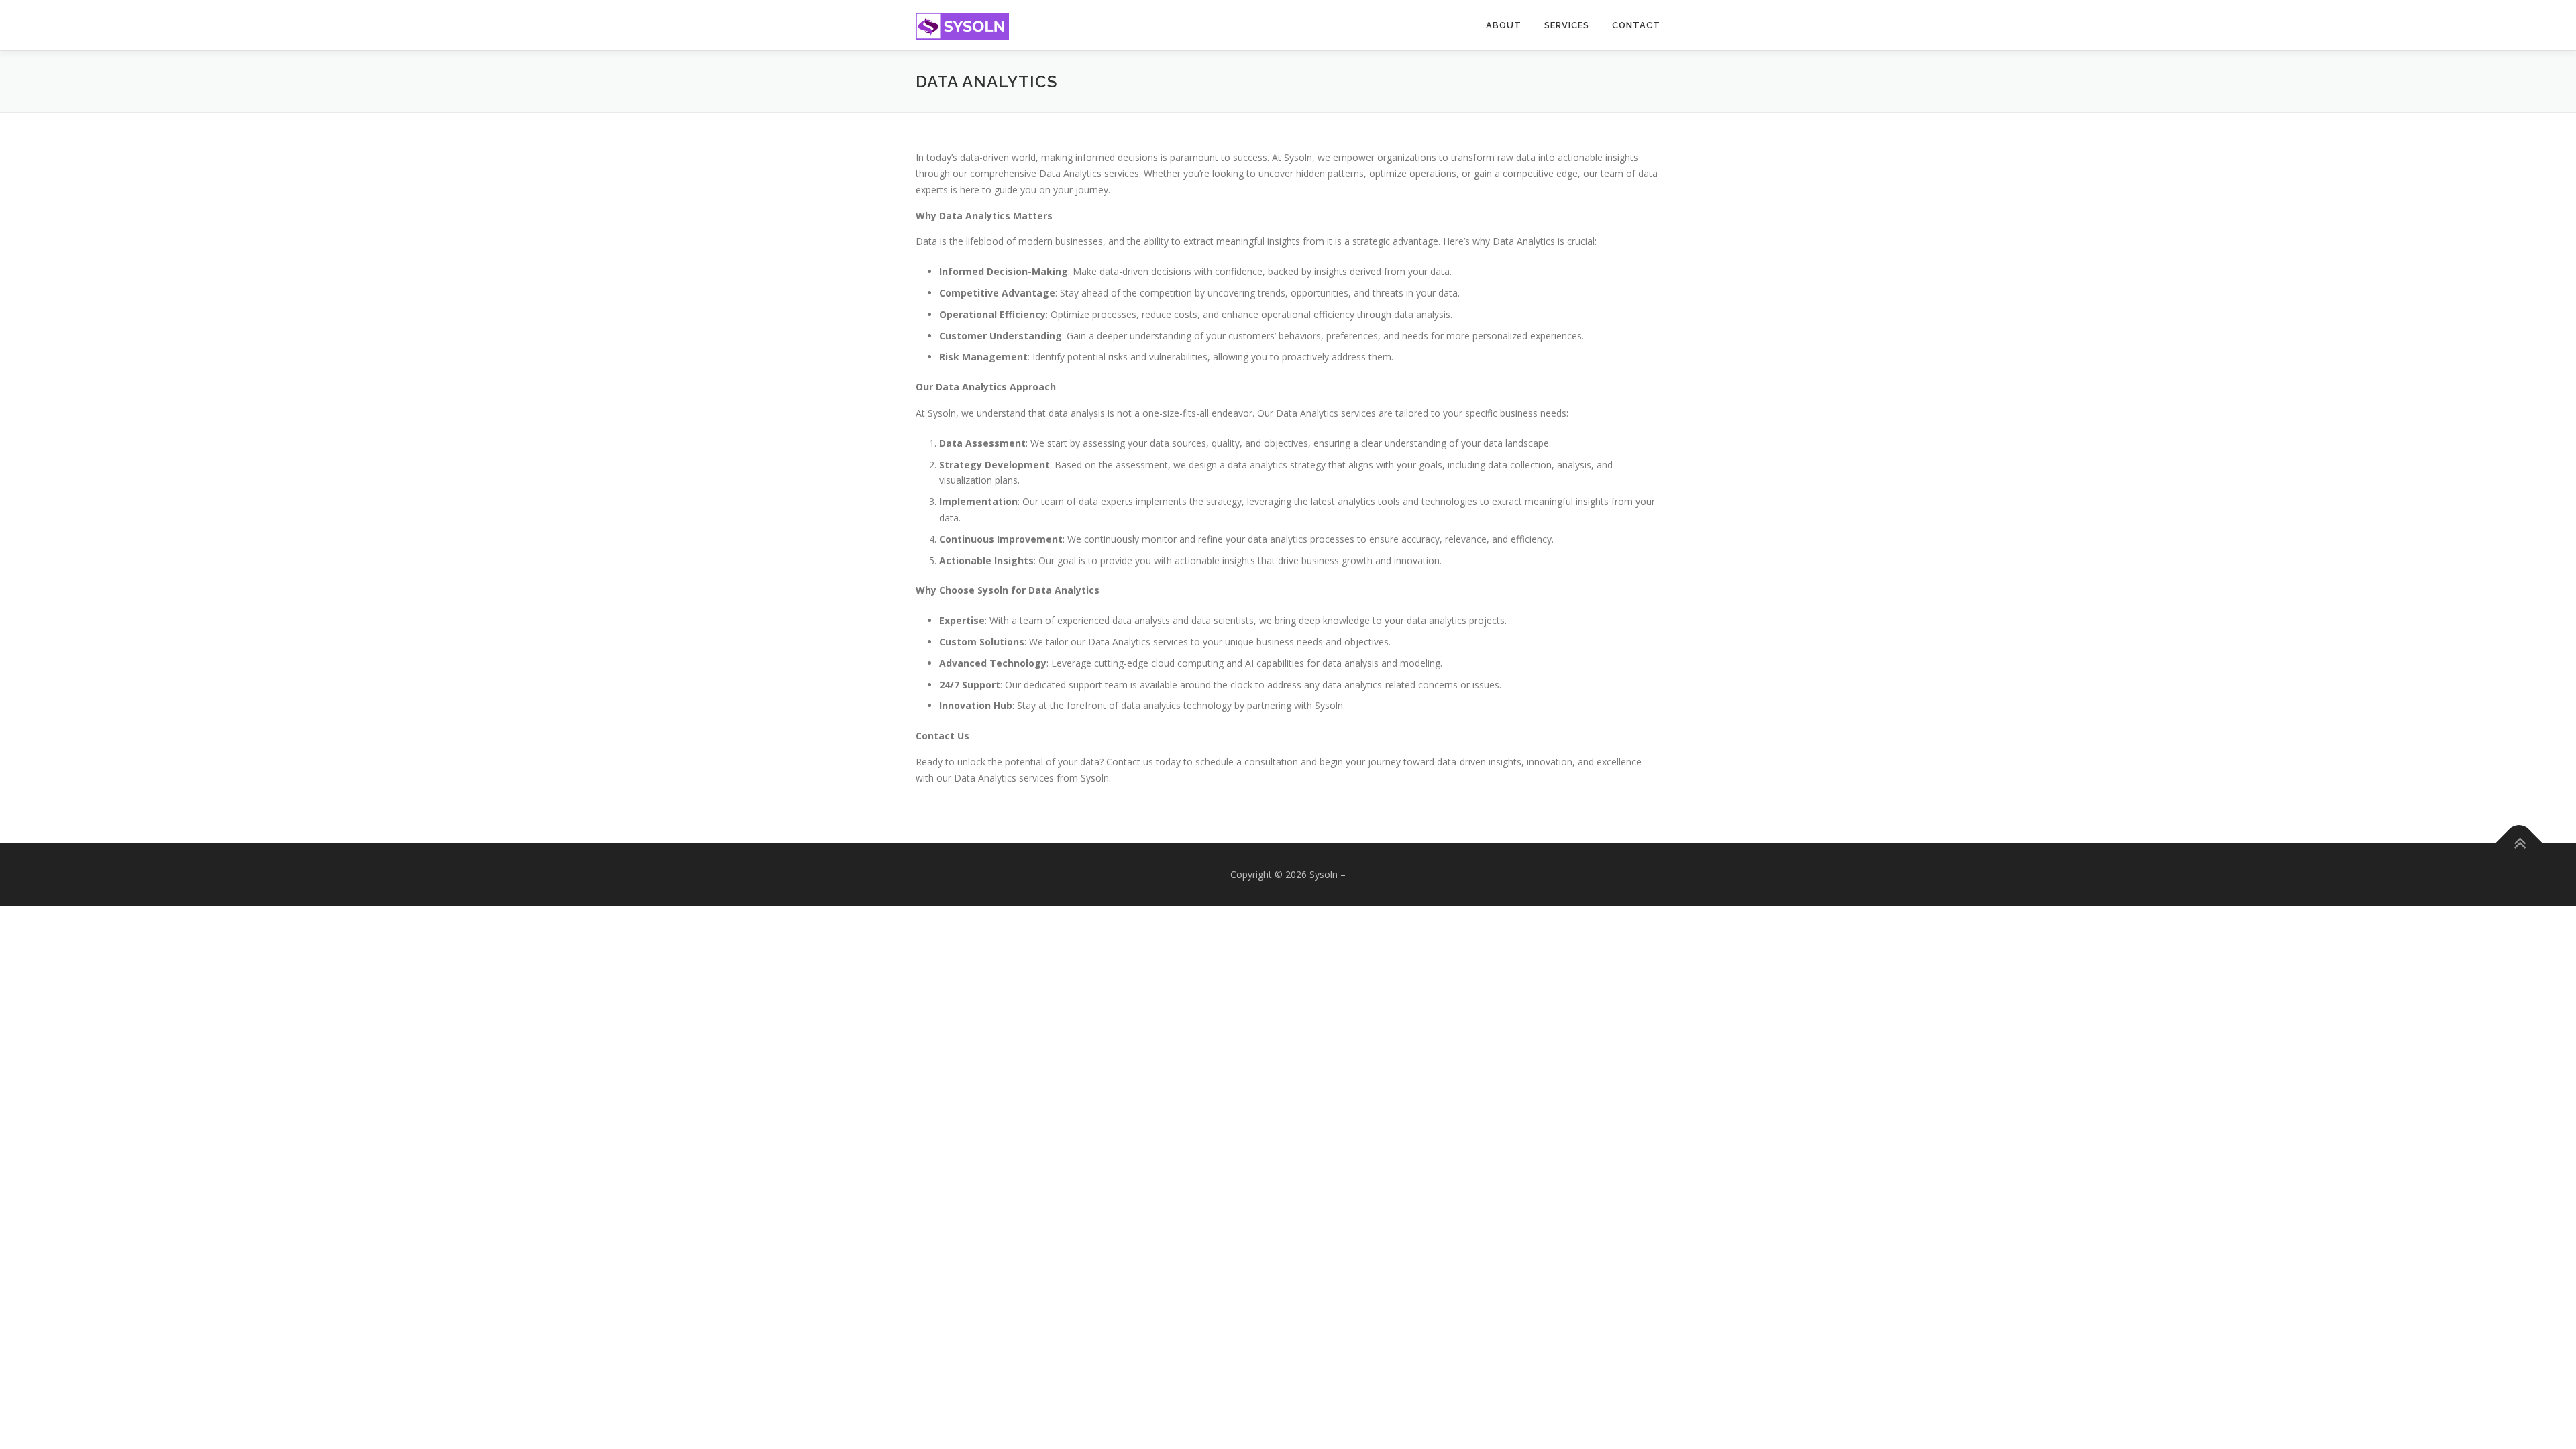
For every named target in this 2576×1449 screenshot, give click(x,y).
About (1504, 25)
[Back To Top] (2519, 843)
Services (1567, 25)
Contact (1636, 25)
